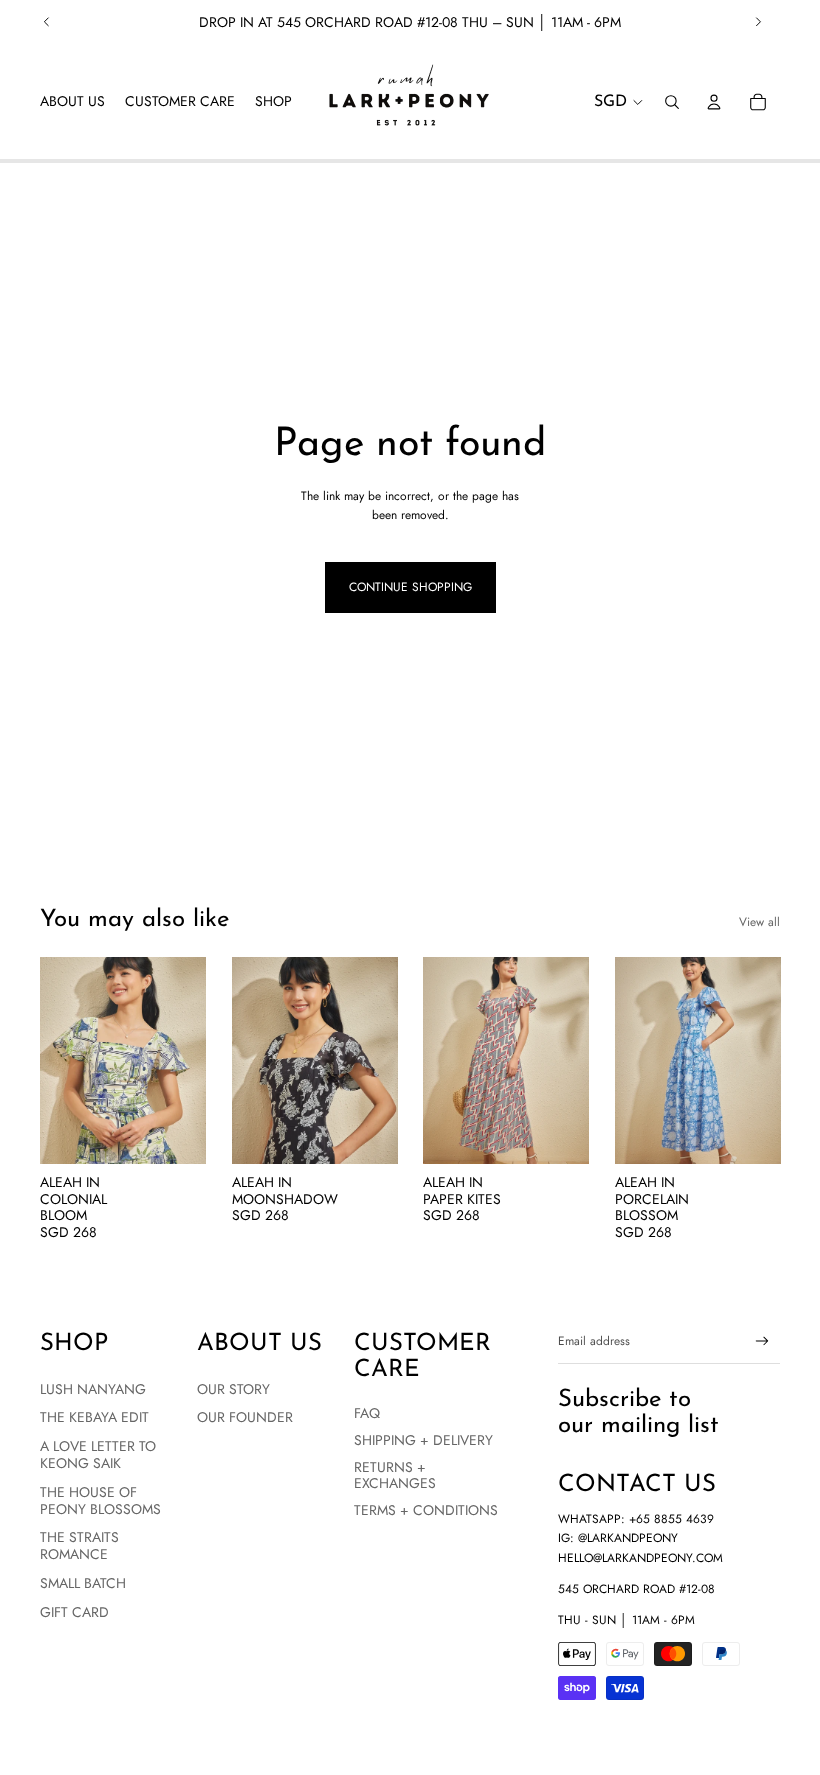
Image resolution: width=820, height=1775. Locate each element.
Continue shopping (410, 587)
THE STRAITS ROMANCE (79, 1545)
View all (759, 922)
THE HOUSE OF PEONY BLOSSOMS (100, 1500)
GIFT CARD (74, 1612)
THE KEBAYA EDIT (94, 1417)
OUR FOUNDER (245, 1417)
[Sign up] (762, 1341)
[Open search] (672, 102)
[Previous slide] (47, 22)
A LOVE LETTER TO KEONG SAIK (98, 1454)
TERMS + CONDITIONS (426, 1510)
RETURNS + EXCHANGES (395, 1475)
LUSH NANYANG (93, 1389)
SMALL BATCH (83, 1583)
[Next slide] (758, 22)
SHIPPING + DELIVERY (423, 1440)
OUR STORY (233, 1389)
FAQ (367, 1413)
